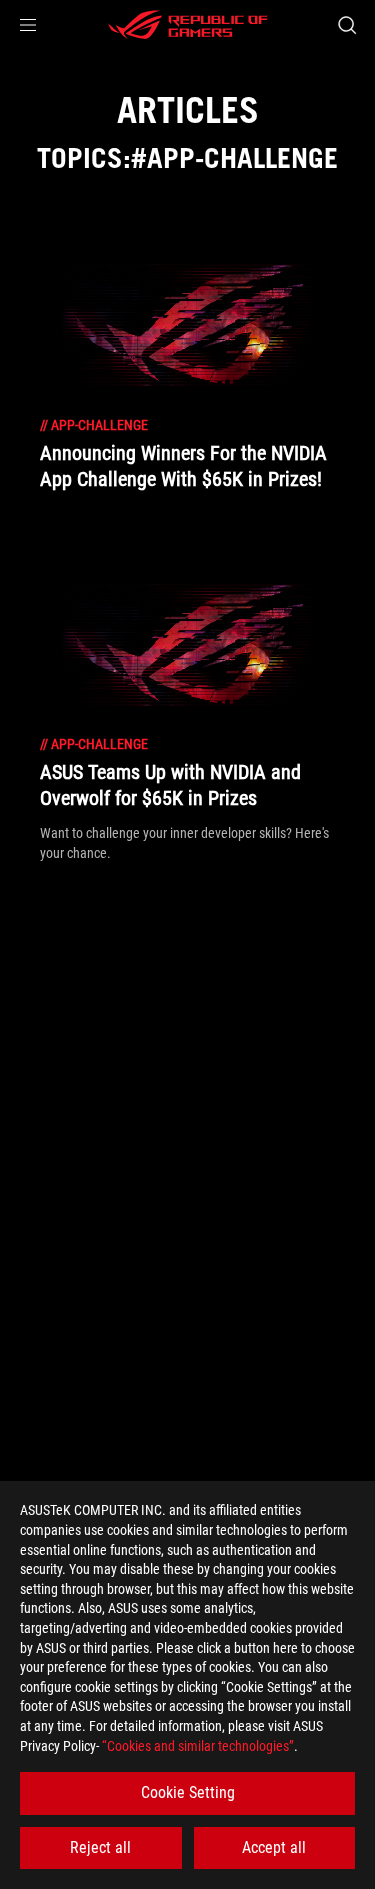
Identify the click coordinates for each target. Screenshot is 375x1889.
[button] (28, 25)
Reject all (100, 1847)
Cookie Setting (188, 1792)
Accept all (274, 1847)
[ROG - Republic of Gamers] (188, 25)
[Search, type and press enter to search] (346, 25)
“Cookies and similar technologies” (198, 1746)
